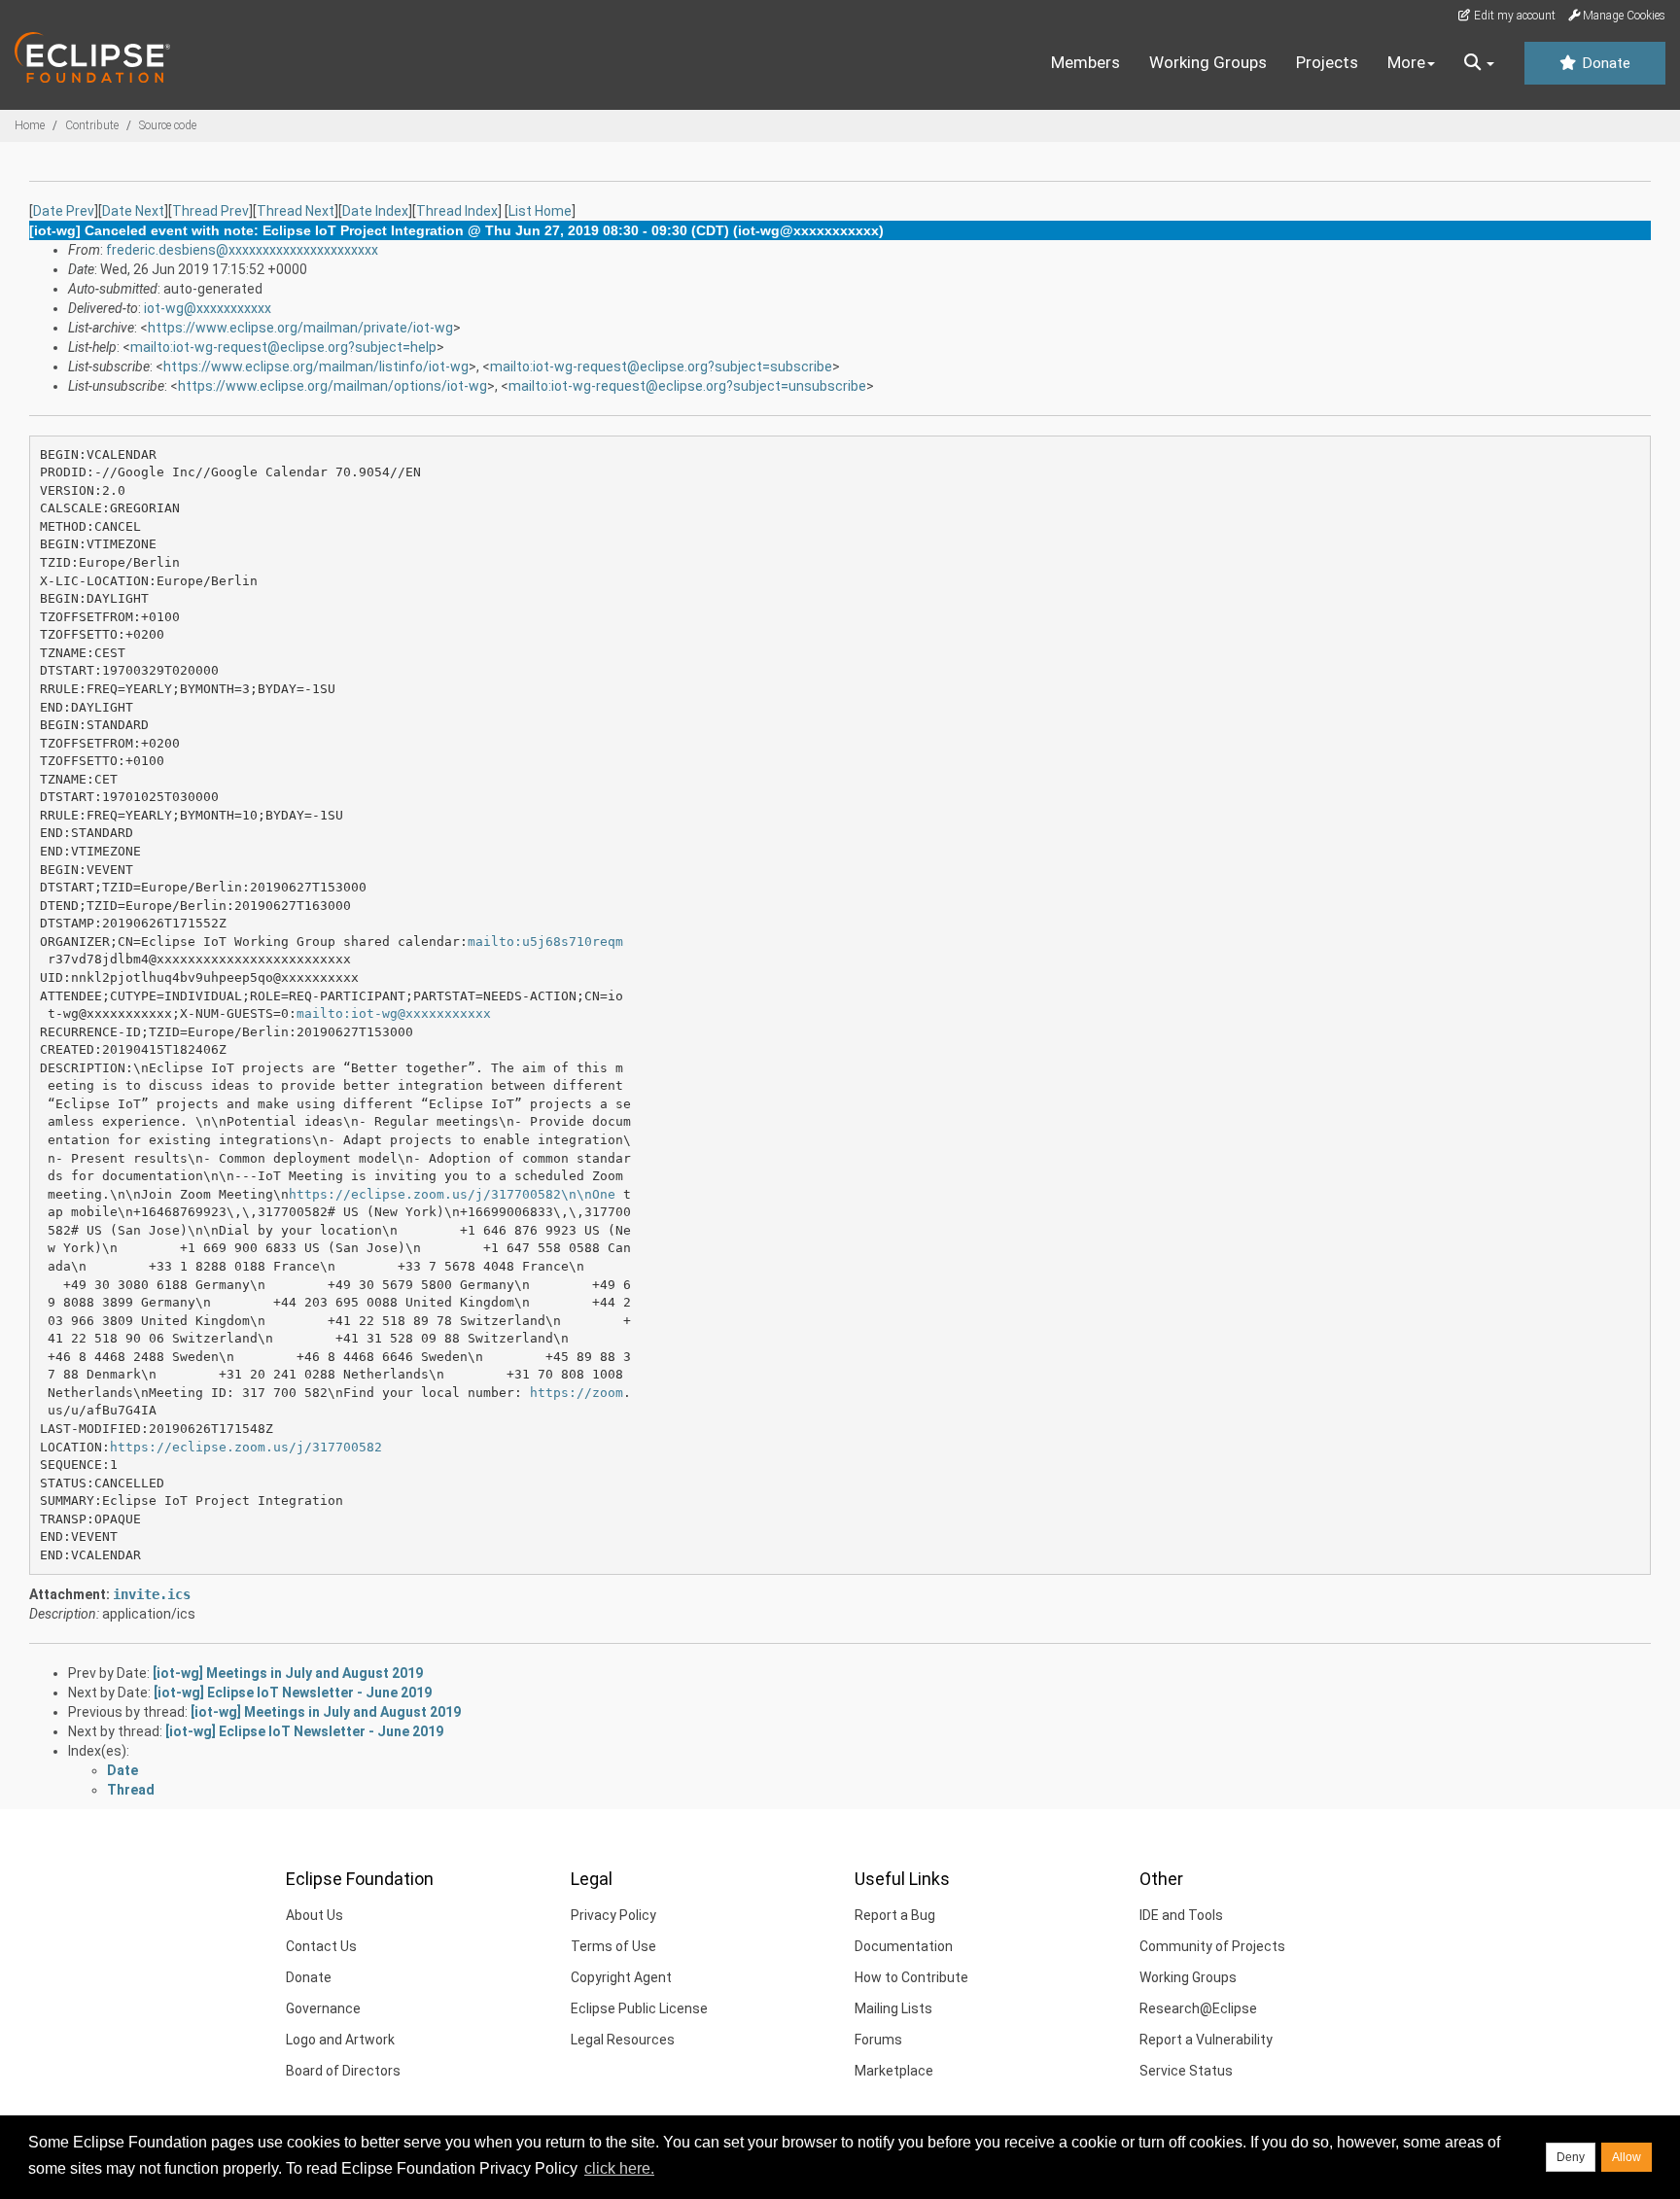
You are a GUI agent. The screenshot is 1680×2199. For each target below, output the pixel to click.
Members (1085, 62)
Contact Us (321, 1946)
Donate (1604, 63)
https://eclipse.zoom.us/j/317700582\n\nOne (452, 1194)
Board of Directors (343, 2071)
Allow (1627, 2157)
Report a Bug (895, 1915)
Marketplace (894, 2071)
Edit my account (1513, 16)
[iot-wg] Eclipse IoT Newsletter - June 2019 (293, 1693)
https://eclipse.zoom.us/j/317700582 (246, 1447)
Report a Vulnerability (1206, 2040)
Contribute (92, 125)
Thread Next (296, 211)
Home (30, 125)
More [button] (1406, 62)
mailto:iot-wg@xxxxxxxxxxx (394, 1013)
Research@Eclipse (1198, 2008)
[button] (1479, 63)
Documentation (904, 1946)
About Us (315, 1915)
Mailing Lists (893, 2008)
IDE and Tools (1181, 1915)
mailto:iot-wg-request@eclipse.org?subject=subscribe (661, 366)
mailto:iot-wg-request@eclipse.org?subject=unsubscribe (687, 386)
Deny (1571, 2157)
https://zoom (577, 1393)
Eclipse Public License (639, 2008)
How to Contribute (911, 1977)
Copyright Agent (621, 1977)
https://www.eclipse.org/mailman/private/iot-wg (300, 328)
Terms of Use (613, 1946)
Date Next (133, 211)
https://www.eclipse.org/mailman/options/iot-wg (332, 386)
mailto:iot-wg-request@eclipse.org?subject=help (283, 347)
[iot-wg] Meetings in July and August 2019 (288, 1673)
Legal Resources (623, 2040)
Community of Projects (1212, 1946)
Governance (323, 2008)
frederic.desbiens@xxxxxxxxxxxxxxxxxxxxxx (242, 250)
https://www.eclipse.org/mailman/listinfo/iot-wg (316, 366)
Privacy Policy (613, 1915)
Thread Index (457, 211)
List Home (540, 211)
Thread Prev (210, 211)
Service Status (1186, 2071)
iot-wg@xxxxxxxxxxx (208, 308)
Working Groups (1208, 62)
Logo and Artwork (340, 2040)
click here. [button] (619, 2168)
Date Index (375, 211)
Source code (168, 125)
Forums (878, 2040)
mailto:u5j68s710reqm (545, 942)
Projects (1327, 62)
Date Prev (64, 211)
